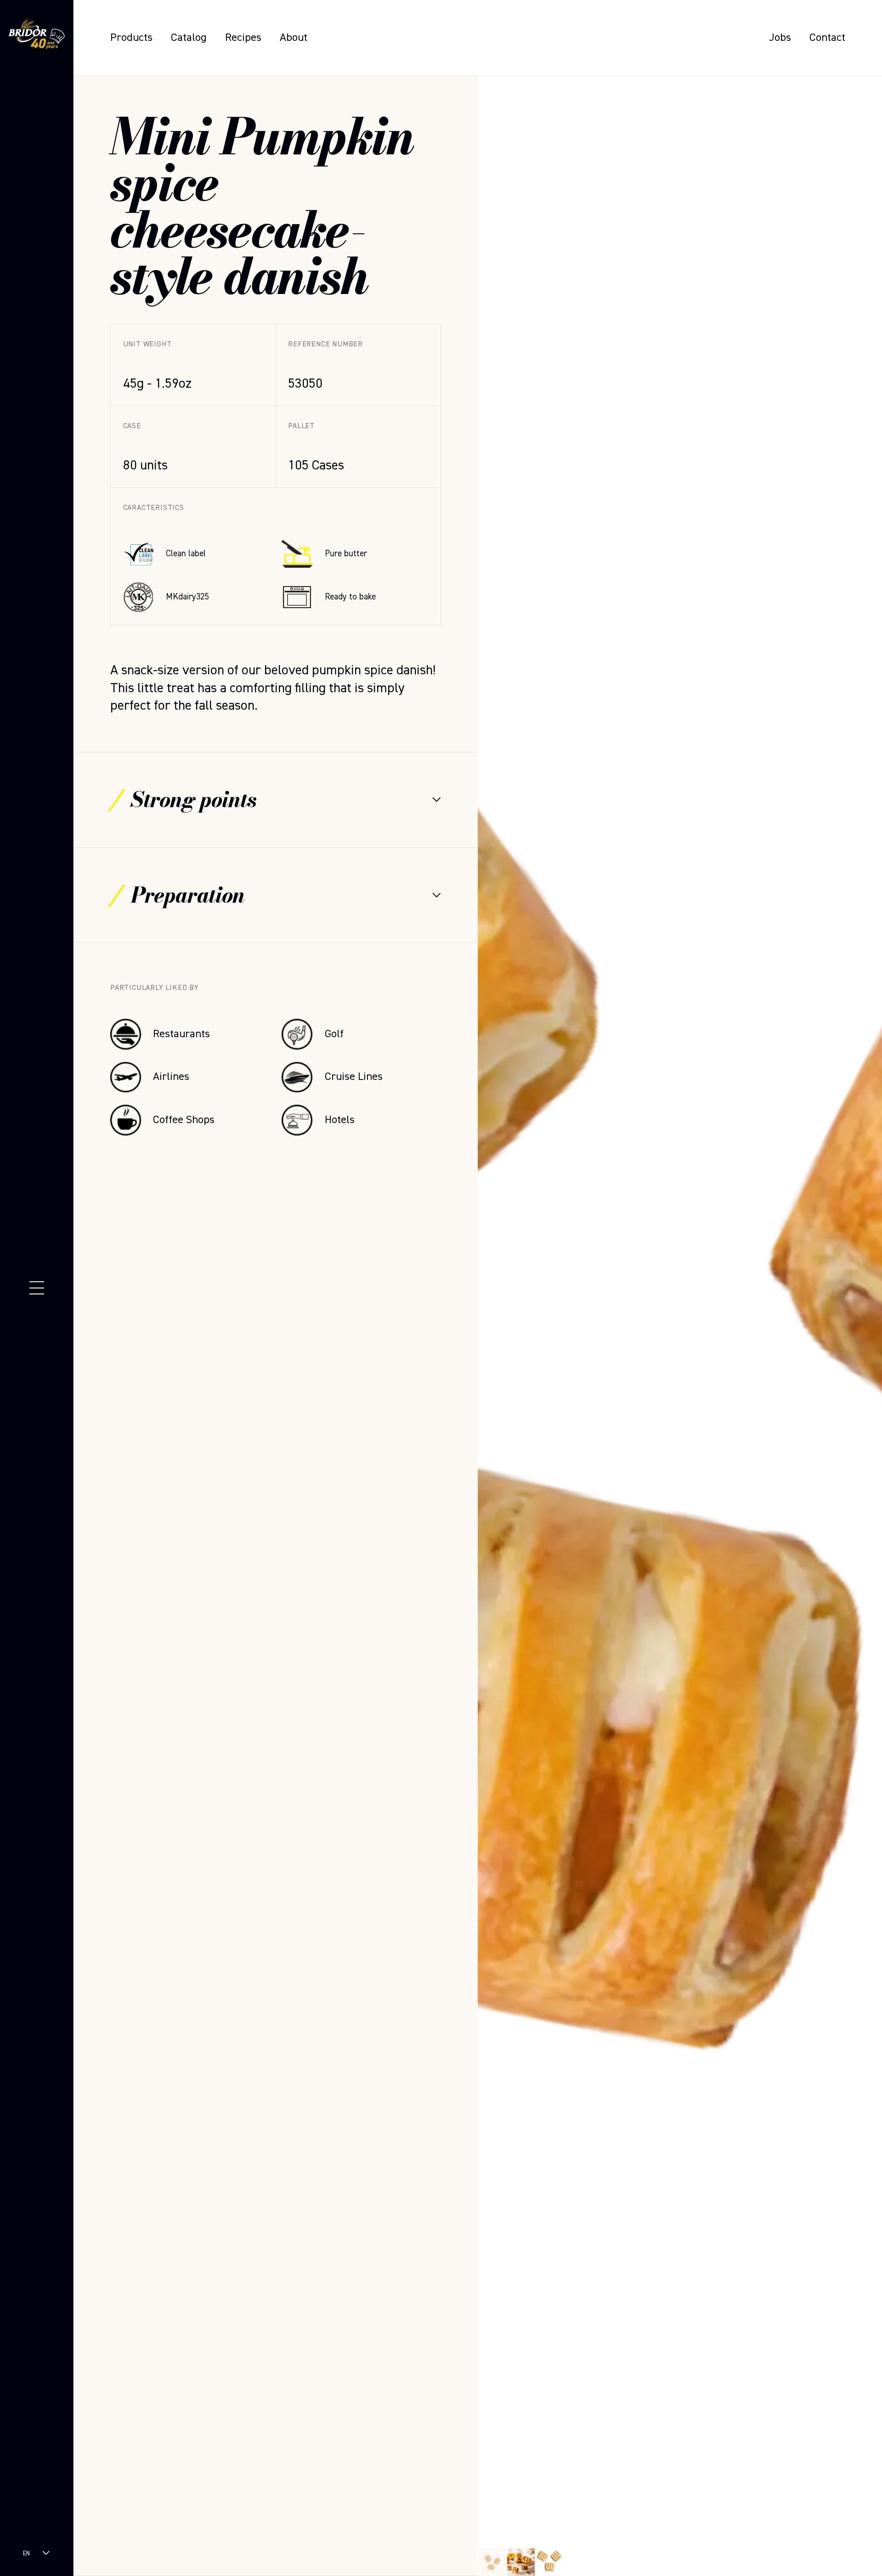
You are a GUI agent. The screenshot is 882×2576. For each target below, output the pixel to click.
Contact (827, 38)
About (294, 38)
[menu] (37, 1288)
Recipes (243, 38)
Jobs (780, 38)
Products (131, 38)
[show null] (521, 2562)
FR (26, 2562)
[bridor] (37, 36)
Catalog (189, 38)
